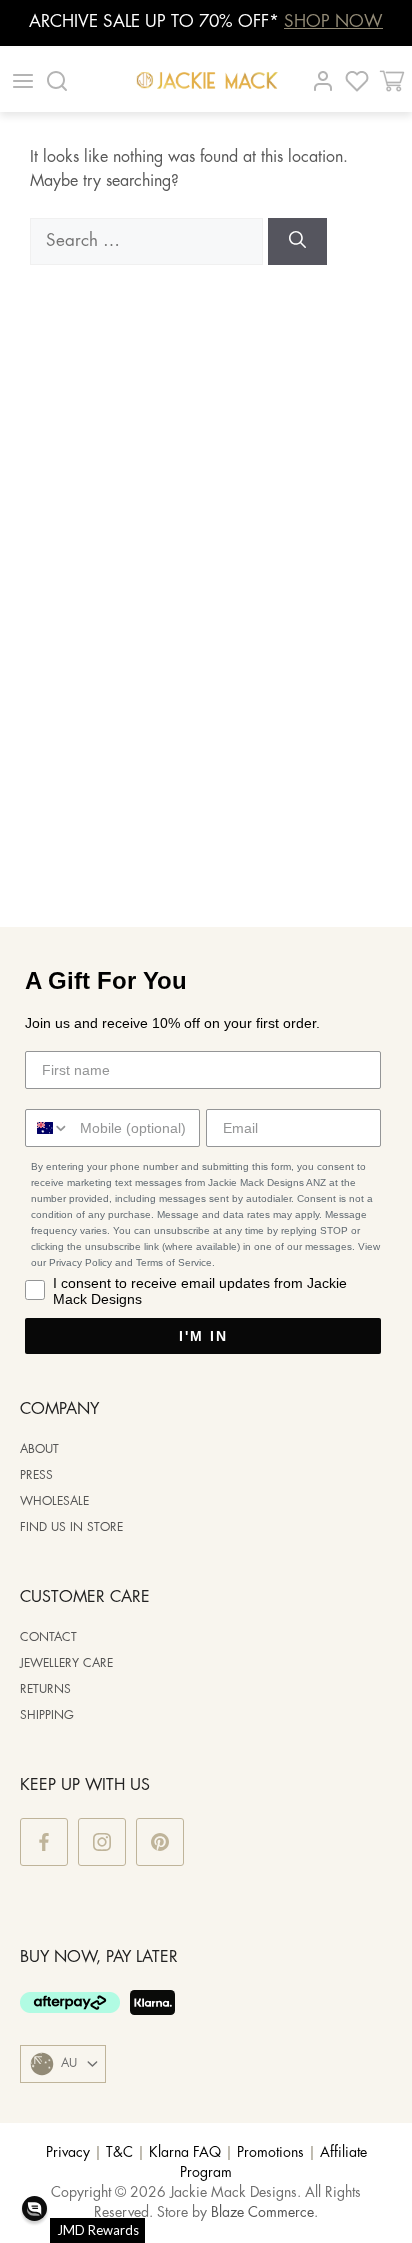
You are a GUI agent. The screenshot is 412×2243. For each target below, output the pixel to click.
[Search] (297, 242)
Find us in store (71, 1527)
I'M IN (203, 1336)
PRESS (36, 1475)
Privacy (68, 2153)
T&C (119, 2153)
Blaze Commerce (262, 2213)
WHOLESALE (54, 1501)
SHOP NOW (333, 22)
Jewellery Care (66, 1663)
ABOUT (39, 1449)
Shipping (47, 1715)
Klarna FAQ (185, 2153)
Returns (45, 1689)
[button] (34, 2208)
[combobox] (48, 1128)
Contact (48, 1637)
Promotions (270, 2153)
